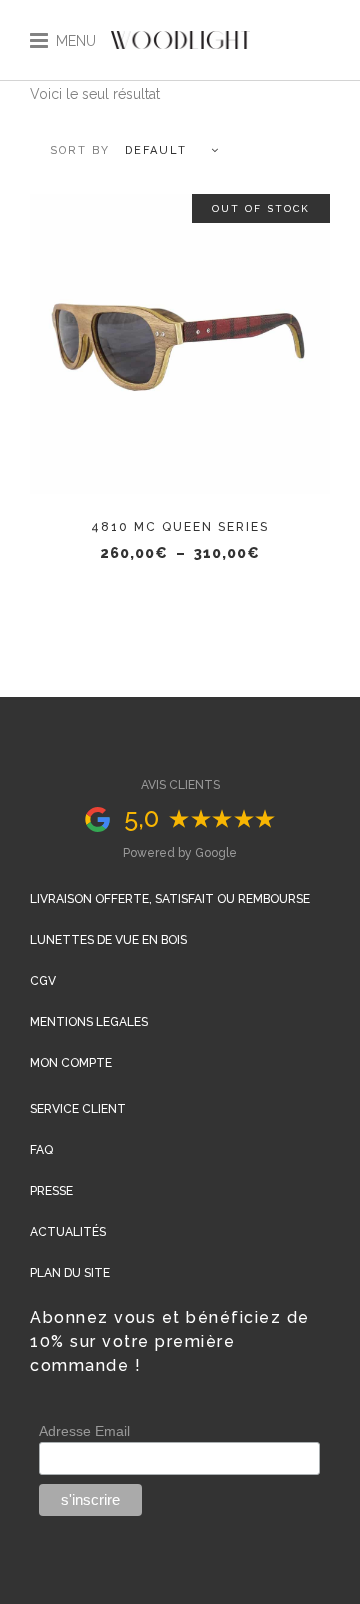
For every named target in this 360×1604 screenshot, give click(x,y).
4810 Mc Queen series (180, 527)
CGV (43, 981)
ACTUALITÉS (68, 1232)
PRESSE (51, 1191)
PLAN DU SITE (70, 1273)
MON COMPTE (71, 1063)
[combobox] (125, 151)
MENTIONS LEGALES (89, 1022)
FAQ (41, 1150)
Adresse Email (84, 1431)
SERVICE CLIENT (78, 1109)
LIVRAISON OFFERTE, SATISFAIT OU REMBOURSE (170, 899)
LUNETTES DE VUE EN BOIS (108, 940)
